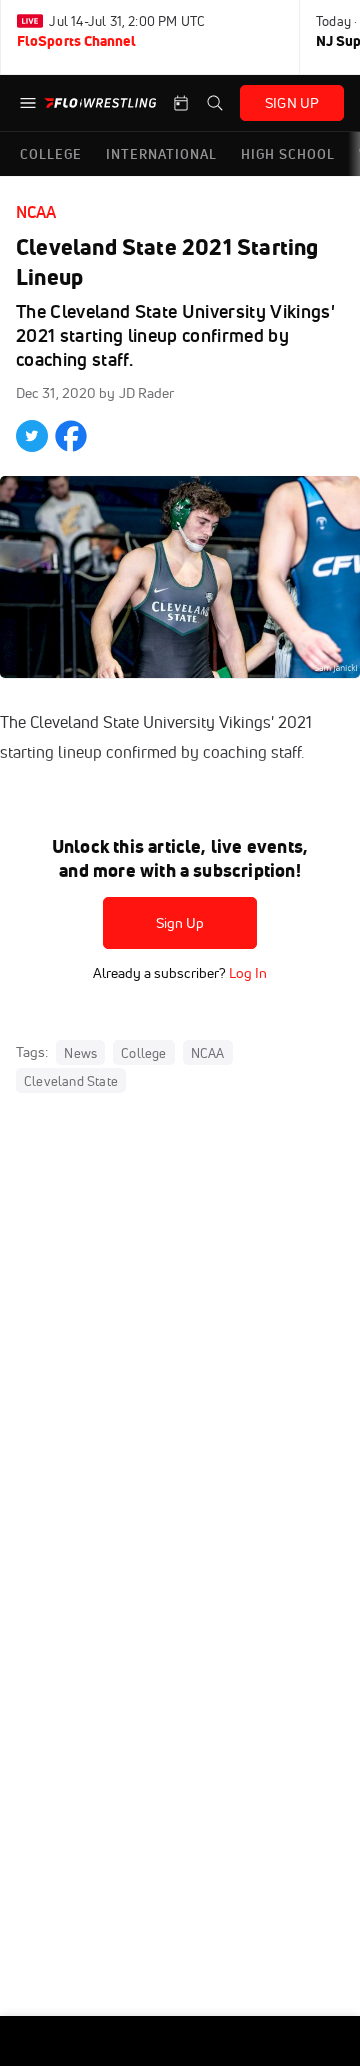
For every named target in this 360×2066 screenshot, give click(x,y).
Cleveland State (71, 1081)
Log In (246, 973)
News (80, 1053)
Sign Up (180, 923)
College (143, 1053)
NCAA (36, 212)
